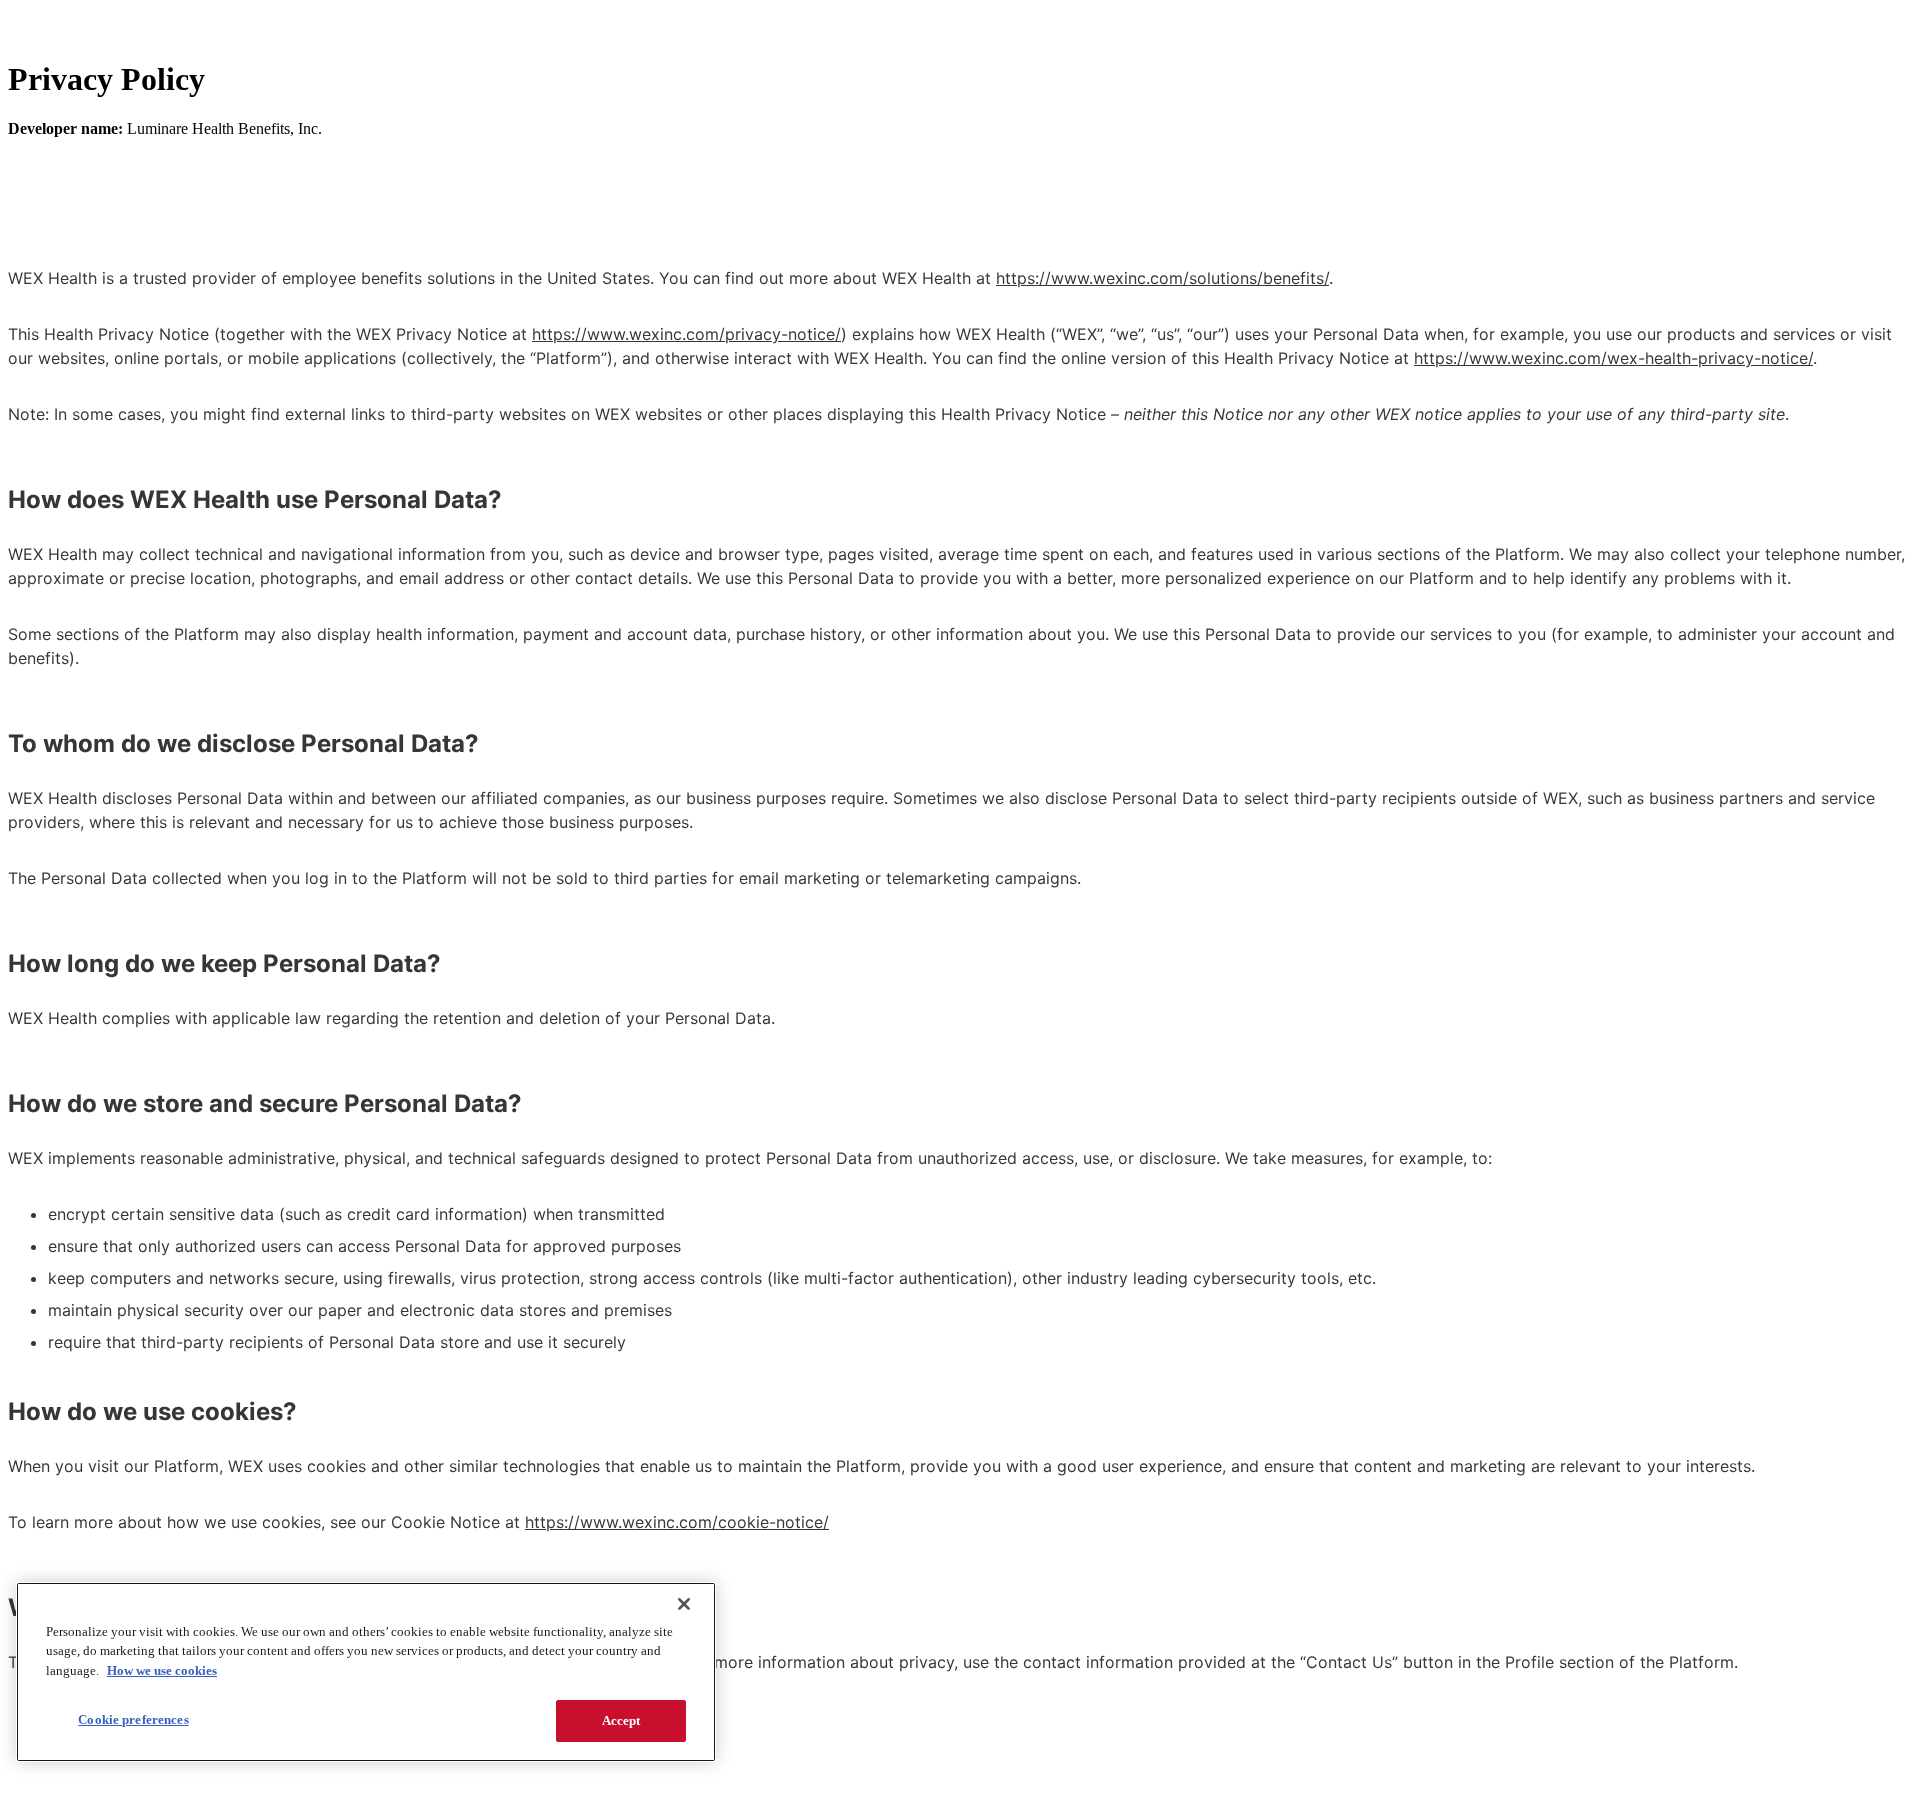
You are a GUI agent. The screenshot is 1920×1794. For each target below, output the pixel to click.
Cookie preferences (133, 1719)
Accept (621, 1720)
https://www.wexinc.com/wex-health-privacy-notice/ (1613, 358)
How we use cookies (162, 1670)
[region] (366, 1672)
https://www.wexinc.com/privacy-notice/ (686, 334)
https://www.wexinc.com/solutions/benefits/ (1162, 278)
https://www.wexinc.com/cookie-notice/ (677, 1522)
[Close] (684, 1604)
